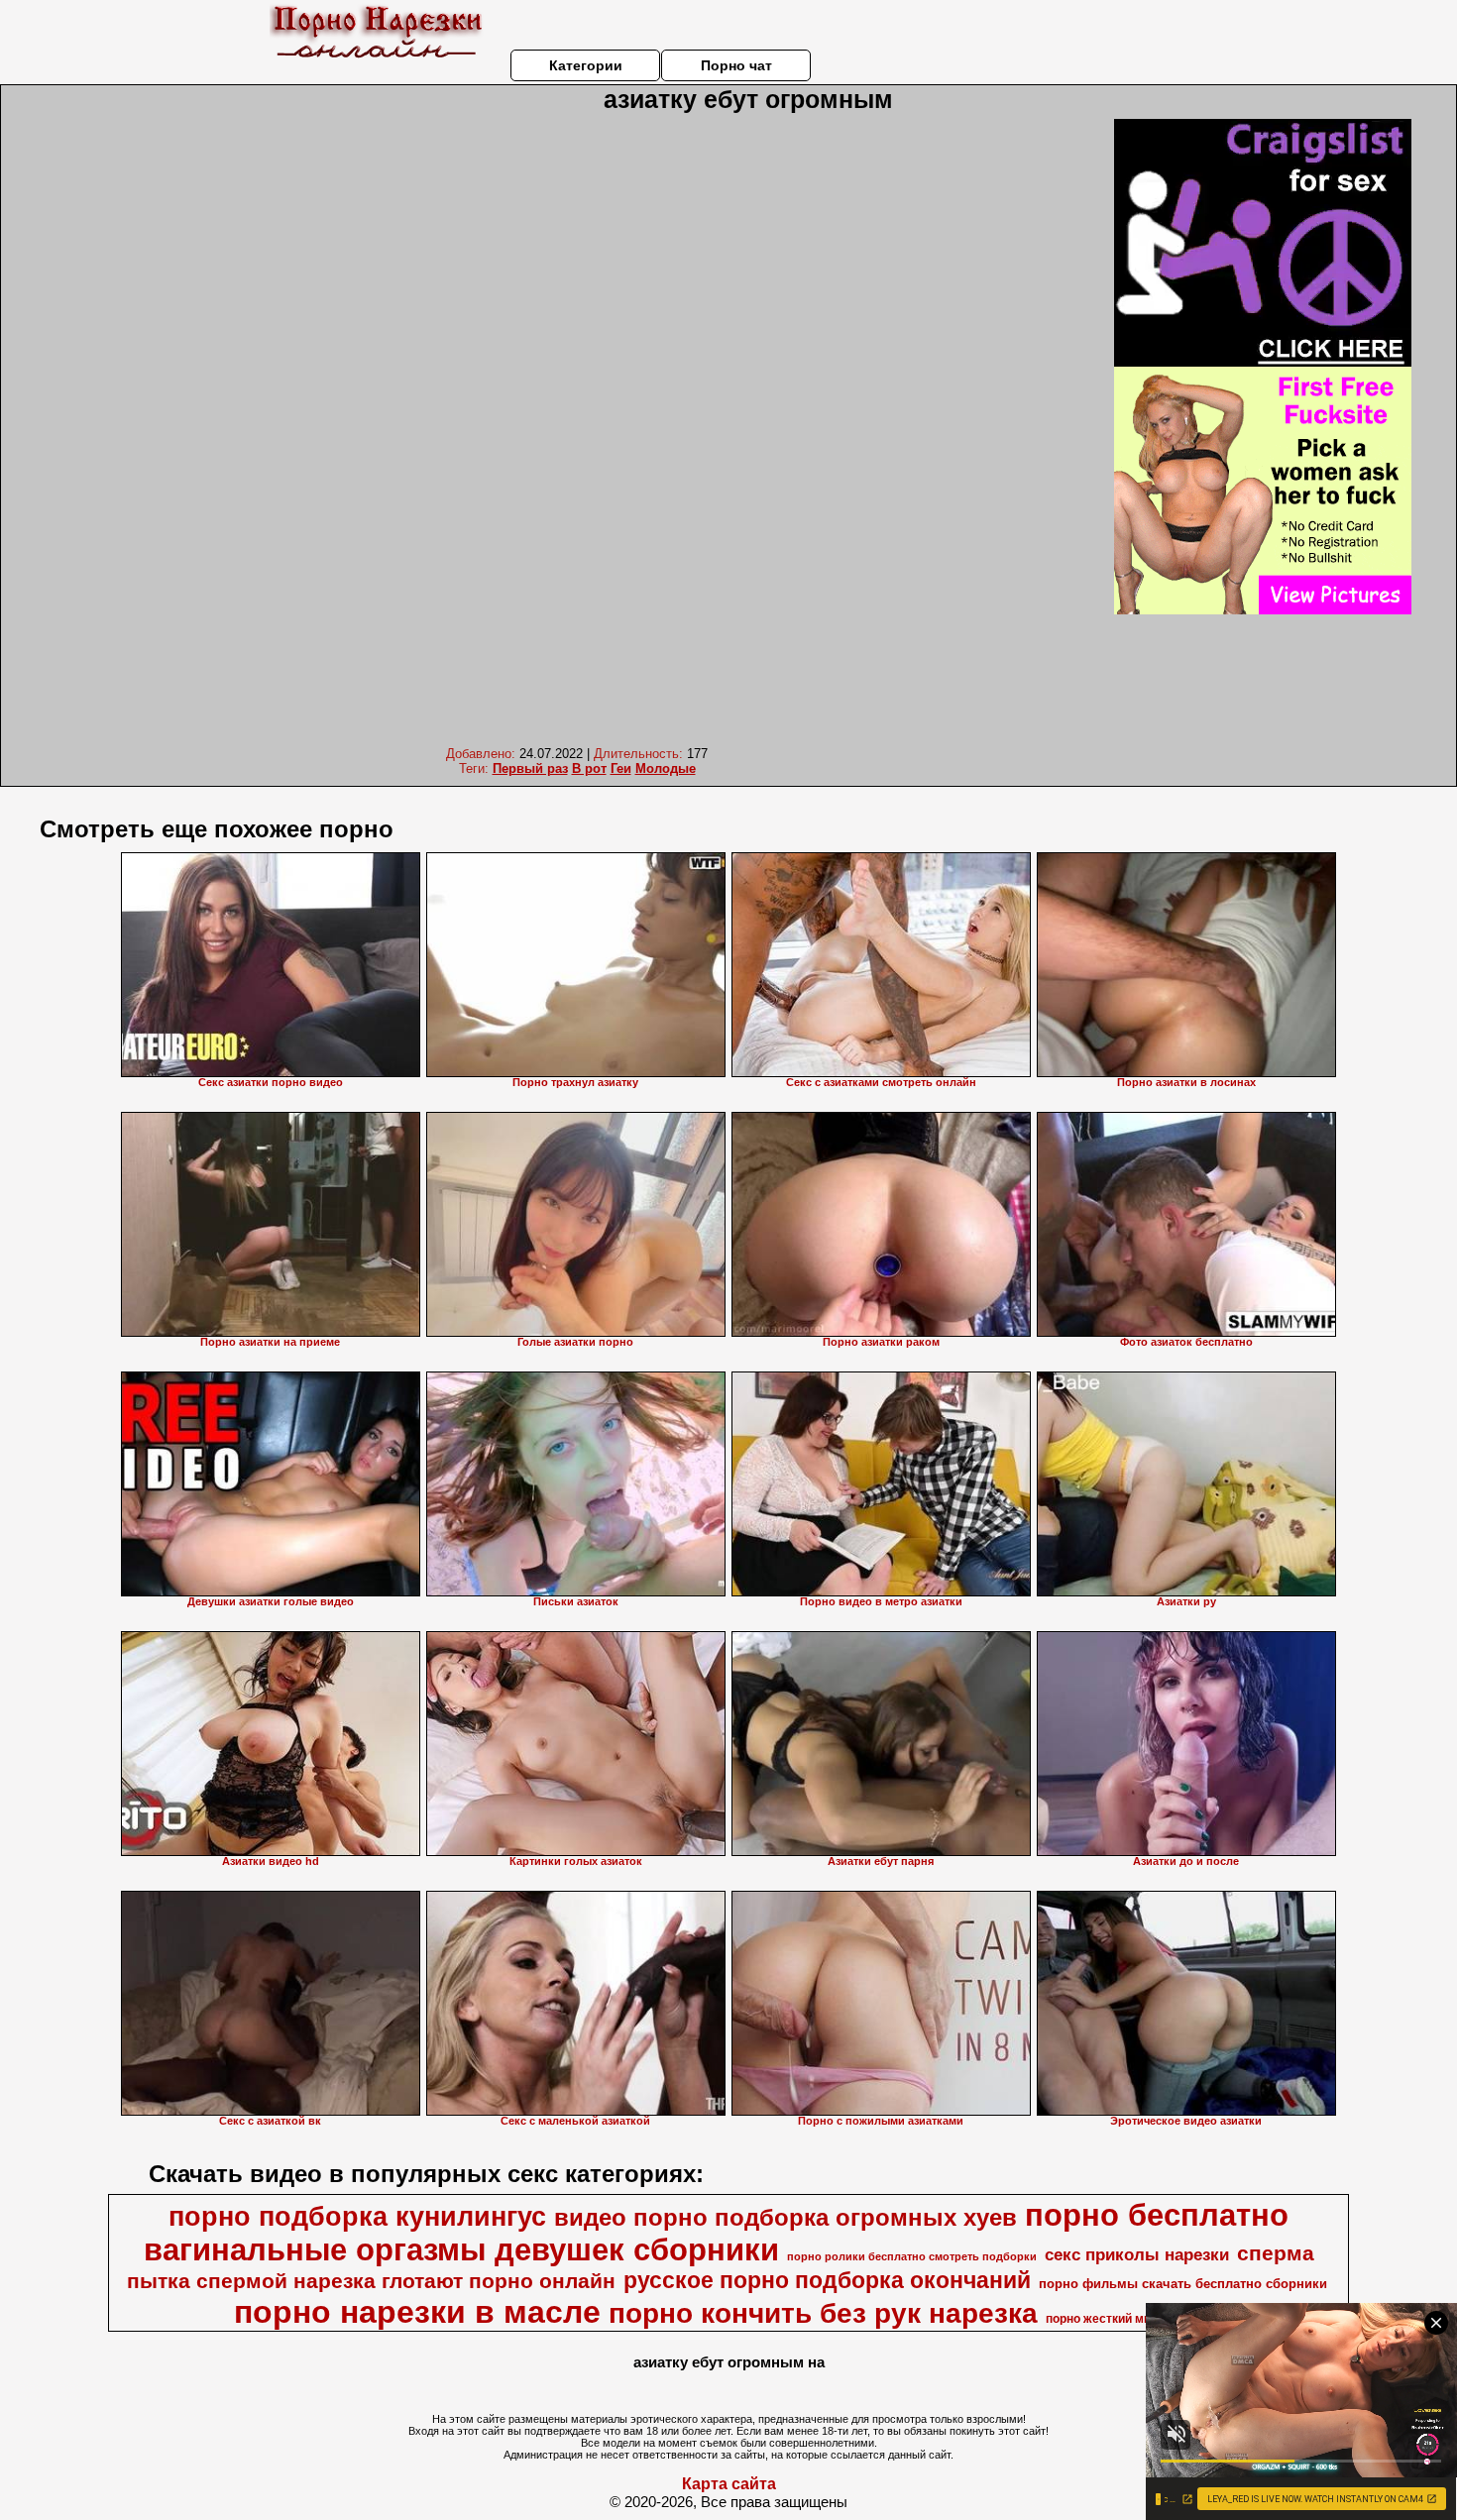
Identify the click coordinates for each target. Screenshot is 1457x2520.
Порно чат (736, 65)
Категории (586, 65)
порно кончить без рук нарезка (823, 2313)
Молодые (666, 768)
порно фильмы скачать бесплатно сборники (1183, 2284)
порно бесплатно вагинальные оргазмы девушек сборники (717, 2232)
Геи (621, 768)
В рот (589, 768)
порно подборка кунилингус (357, 2217)
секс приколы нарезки (1137, 2254)
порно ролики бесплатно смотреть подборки (912, 2256)
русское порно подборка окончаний (827, 2280)
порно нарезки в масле (417, 2312)
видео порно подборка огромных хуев (785, 2217)
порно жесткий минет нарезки (1133, 2319)
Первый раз (530, 768)
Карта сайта (729, 2484)
